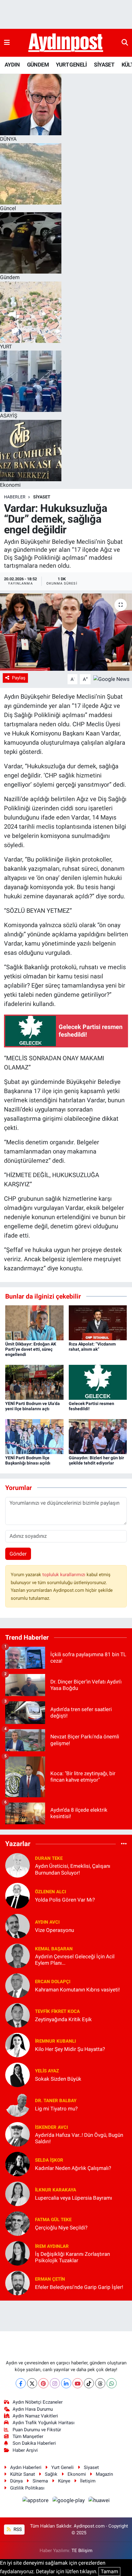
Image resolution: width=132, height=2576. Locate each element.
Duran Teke (49, 1858)
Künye (64, 2481)
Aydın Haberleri (26, 2467)
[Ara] (125, 43)
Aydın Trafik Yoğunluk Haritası (44, 2423)
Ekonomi (77, 2474)
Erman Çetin (50, 2279)
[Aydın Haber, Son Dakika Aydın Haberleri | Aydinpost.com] (66, 43)
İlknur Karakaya (56, 2190)
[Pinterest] (43, 2383)
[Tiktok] (89, 2383)
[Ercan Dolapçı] (17, 1985)
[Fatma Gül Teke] (17, 2223)
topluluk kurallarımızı (64, 1575)
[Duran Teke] (17, 1865)
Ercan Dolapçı (53, 1982)
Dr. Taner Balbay (56, 2101)
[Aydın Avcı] (17, 1926)
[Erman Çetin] (17, 2283)
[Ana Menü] (7, 43)
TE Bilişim (82, 2551)
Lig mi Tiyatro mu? (56, 2109)
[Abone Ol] (111, 679)
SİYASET (104, 65)
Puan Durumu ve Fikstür (37, 2430)
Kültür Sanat (23, 2474)
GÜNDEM (38, 65)
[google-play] (69, 2501)
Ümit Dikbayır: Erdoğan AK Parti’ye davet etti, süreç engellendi (31, 1349)
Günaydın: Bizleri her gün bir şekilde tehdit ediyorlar (96, 1460)
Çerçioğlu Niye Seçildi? (61, 2228)
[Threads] (100, 2383)
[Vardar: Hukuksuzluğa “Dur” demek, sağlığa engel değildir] (66, 632)
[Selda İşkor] (17, 2164)
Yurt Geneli (62, 2467)
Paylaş (19, 678)
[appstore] (36, 2501)
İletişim (88, 2481)
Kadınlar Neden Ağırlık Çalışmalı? (73, 2168)
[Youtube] (78, 2383)
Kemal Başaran (54, 1949)
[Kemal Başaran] (17, 1956)
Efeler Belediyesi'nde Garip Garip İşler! (79, 2287)
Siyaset (91, 2467)
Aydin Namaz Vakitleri (35, 2416)
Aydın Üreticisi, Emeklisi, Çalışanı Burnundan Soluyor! (73, 1869)
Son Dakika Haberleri (34, 2443)
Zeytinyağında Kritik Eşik (63, 2019)
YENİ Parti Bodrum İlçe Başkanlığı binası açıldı (28, 1460)
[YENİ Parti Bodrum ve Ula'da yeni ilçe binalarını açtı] (34, 1382)
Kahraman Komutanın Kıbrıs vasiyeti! (77, 1990)
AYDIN (12, 65)
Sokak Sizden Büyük (58, 2079)
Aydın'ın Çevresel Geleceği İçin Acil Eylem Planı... (75, 1960)
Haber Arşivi (25, 2450)
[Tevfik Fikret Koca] (17, 2015)
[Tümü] (124, 1844)
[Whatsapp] (112, 2383)
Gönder (18, 1554)
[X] (32, 2383)
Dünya (16, 2481)
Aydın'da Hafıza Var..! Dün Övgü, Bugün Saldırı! (79, 2138)
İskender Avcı (51, 2127)
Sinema (40, 2481)
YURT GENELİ (71, 65)
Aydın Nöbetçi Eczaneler (38, 2402)
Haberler (15, 497)
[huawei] (99, 2501)
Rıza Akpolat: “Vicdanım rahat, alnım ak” (92, 1347)
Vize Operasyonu (54, 1930)
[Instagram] (55, 2383)
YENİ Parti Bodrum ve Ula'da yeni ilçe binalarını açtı (33, 1406)
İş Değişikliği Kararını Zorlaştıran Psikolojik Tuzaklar (72, 2257)
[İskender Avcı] (17, 2134)
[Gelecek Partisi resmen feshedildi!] (98, 1382)
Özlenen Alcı (50, 1892)
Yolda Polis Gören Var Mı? (65, 1900)
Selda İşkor (49, 2160)
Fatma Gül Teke (53, 2220)
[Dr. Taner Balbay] (17, 2104)
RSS (17, 2529)
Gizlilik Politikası (27, 2488)
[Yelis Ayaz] (17, 2075)
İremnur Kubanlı (55, 2041)
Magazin (104, 2474)
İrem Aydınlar (52, 2246)
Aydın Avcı (47, 1922)
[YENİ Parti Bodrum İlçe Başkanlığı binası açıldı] (34, 1436)
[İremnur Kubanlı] (17, 2045)
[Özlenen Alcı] (17, 1895)
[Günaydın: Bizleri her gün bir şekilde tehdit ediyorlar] (98, 1436)
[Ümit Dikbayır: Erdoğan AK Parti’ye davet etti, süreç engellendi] (34, 1323)
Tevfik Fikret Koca (57, 2011)
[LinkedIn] (66, 2383)
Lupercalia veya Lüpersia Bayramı (74, 2198)
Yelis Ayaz (47, 2071)
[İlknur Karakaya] (17, 2194)
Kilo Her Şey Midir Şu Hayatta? (70, 2049)
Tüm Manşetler (28, 2436)
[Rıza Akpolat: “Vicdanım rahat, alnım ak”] (98, 1323)
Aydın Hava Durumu (33, 2409)
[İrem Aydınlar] (17, 2253)
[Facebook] (21, 2383)
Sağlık (51, 2474)
